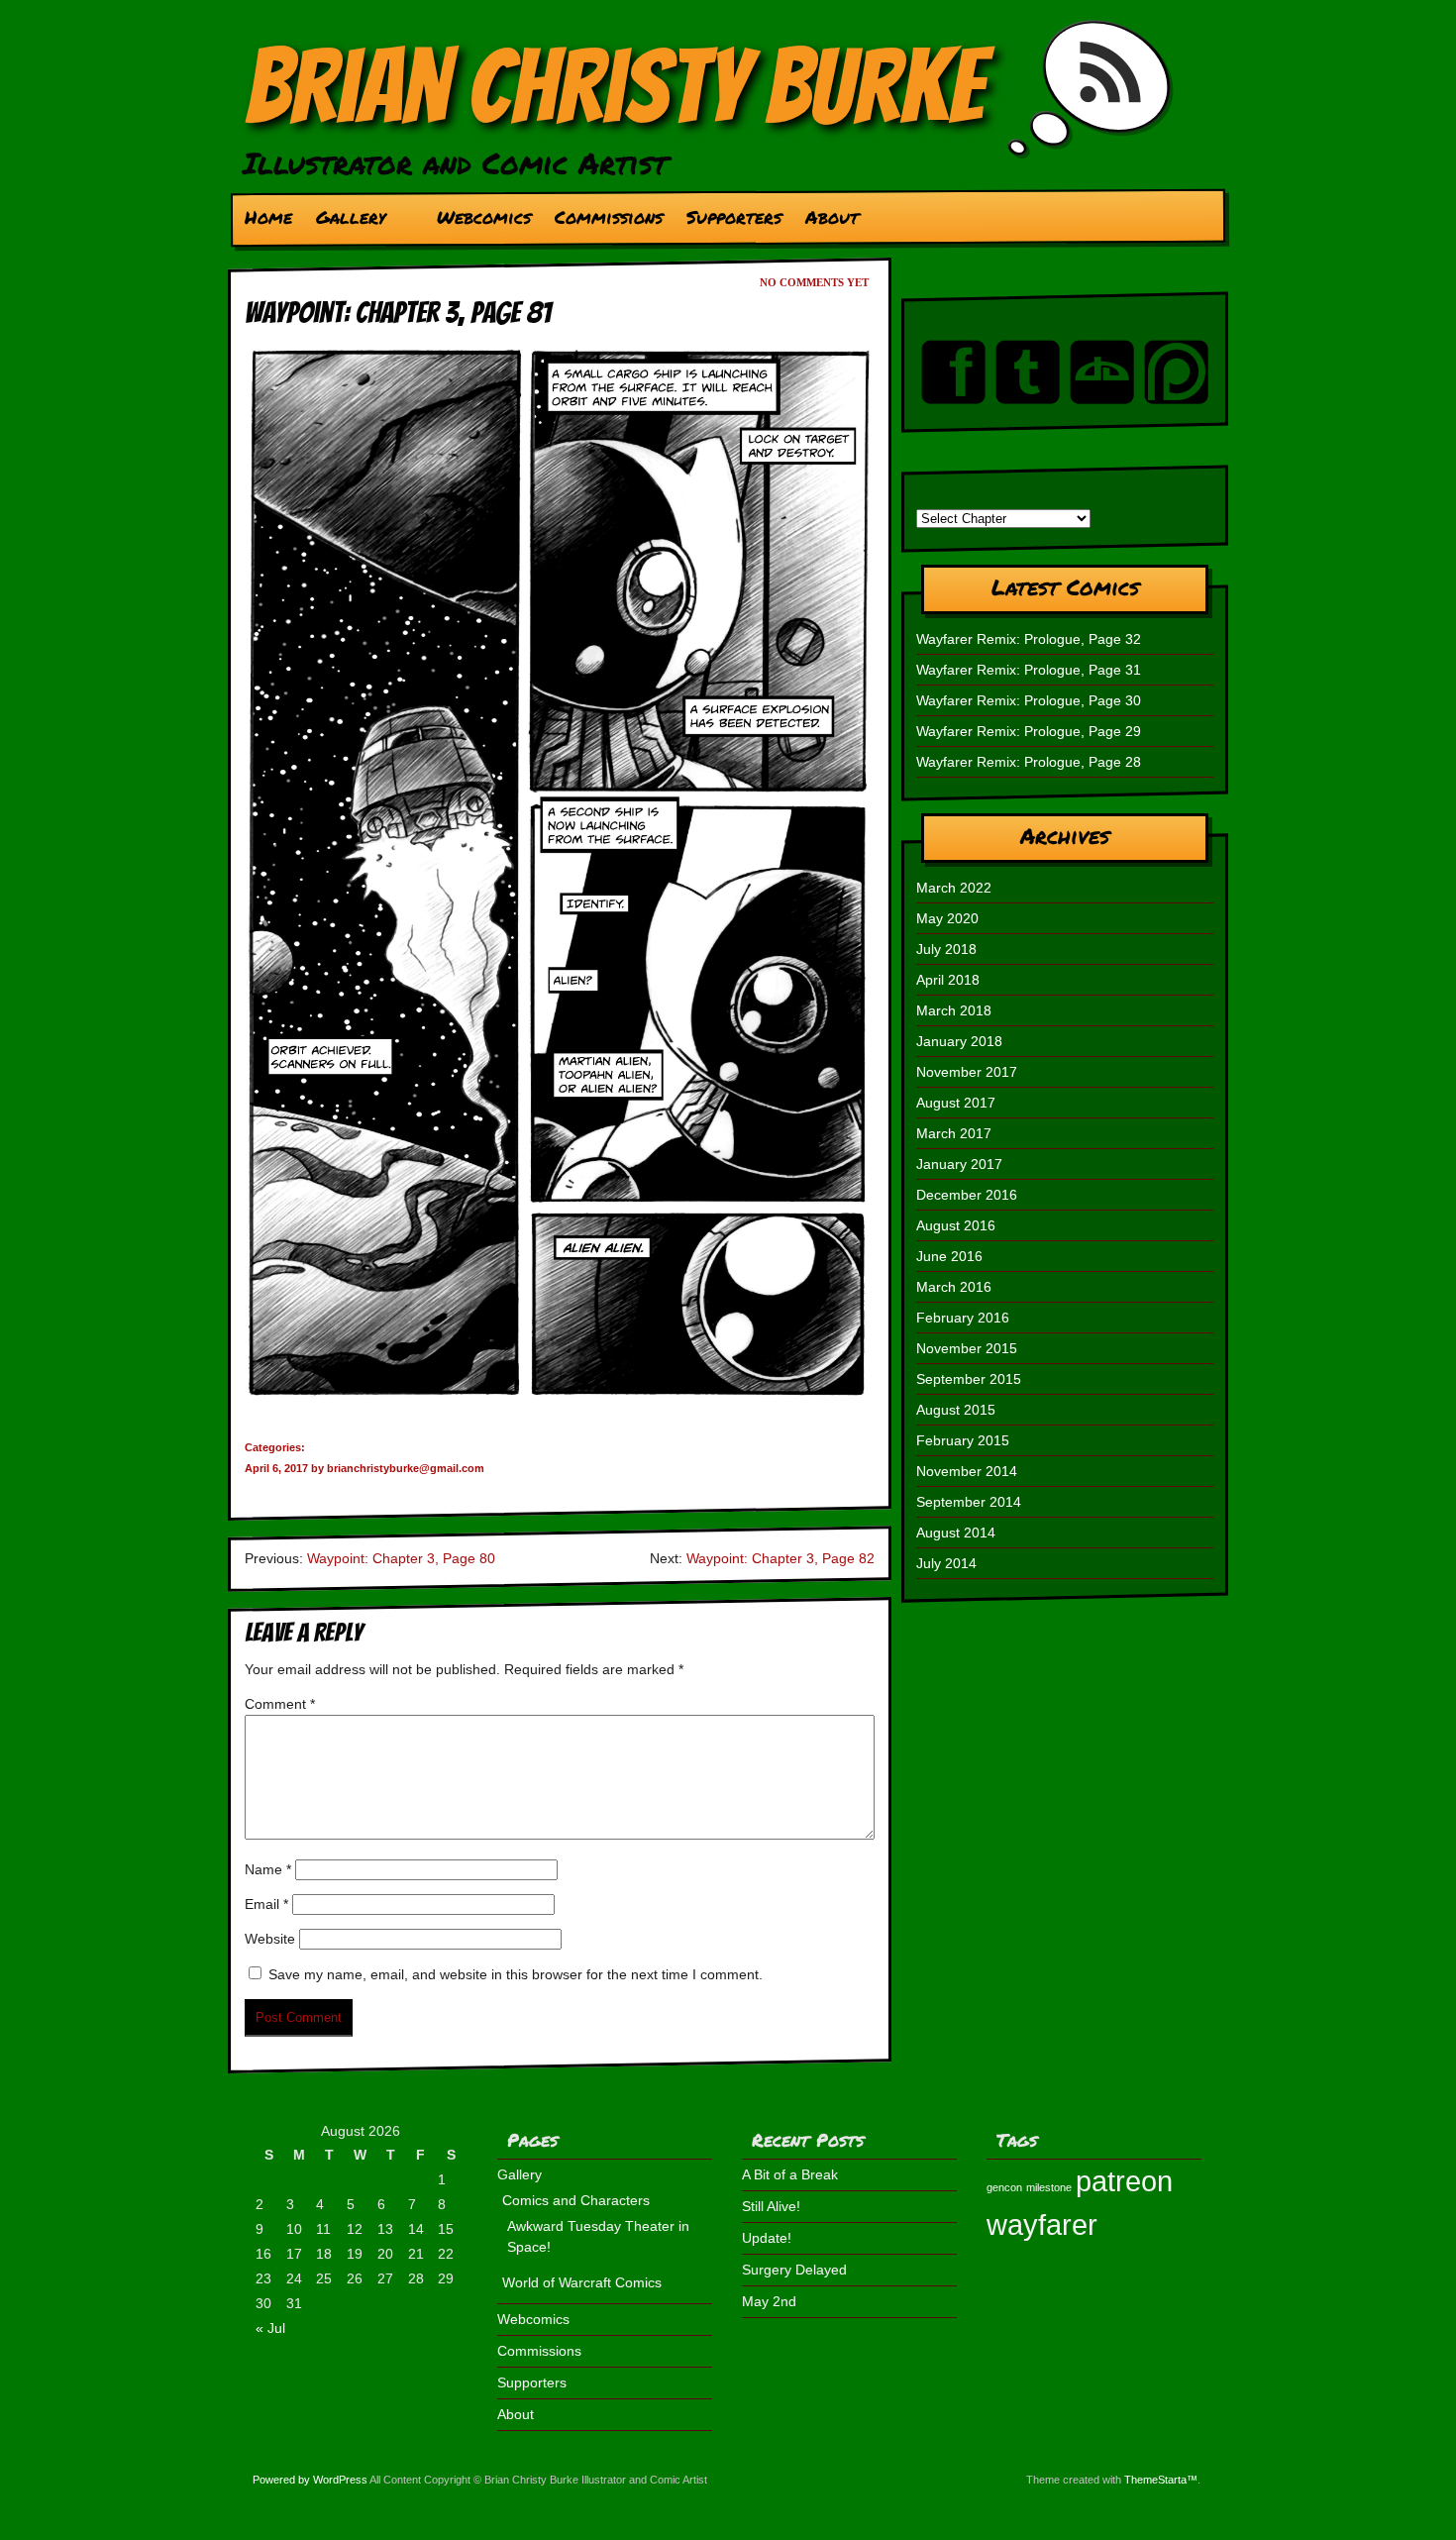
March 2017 (954, 1133)
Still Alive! (771, 2206)
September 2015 (969, 1379)
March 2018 (954, 1010)
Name (268, 1869)
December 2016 (967, 1195)
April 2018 (948, 980)
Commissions (609, 217)
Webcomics (484, 217)
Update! (767, 2238)
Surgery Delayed (794, 2270)
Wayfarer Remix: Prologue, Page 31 (1029, 670)
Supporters (734, 217)
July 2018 (946, 949)
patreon (1124, 2181)
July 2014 (946, 1563)
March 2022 (954, 888)
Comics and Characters (576, 2200)
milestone (1049, 2187)
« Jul (270, 2328)
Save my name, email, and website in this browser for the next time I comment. (516, 1974)
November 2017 (967, 1072)
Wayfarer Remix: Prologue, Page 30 (1029, 700)
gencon (1004, 2187)
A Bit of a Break (790, 2174)
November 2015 (967, 1348)
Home (268, 217)
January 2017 (959, 1164)
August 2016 (956, 1225)
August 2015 (956, 1410)
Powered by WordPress (310, 2480)
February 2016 (963, 1318)
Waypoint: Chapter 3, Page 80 (401, 1558)
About (832, 217)
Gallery (345, 222)
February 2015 (963, 1440)
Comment (280, 1704)
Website (270, 1939)
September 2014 (969, 1502)
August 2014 (956, 1533)
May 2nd (769, 2301)
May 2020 (947, 918)
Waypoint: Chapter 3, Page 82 (780, 1558)
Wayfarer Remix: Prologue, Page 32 (1029, 639)
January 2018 (959, 1041)
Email (266, 1904)
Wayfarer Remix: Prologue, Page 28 (1029, 762)
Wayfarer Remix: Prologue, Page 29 (1029, 731)
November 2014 (967, 1471)
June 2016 (949, 1256)
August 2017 (956, 1103)
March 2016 (954, 1287)
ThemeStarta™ (1161, 2480)
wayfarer (1042, 2224)
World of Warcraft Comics (582, 2282)
